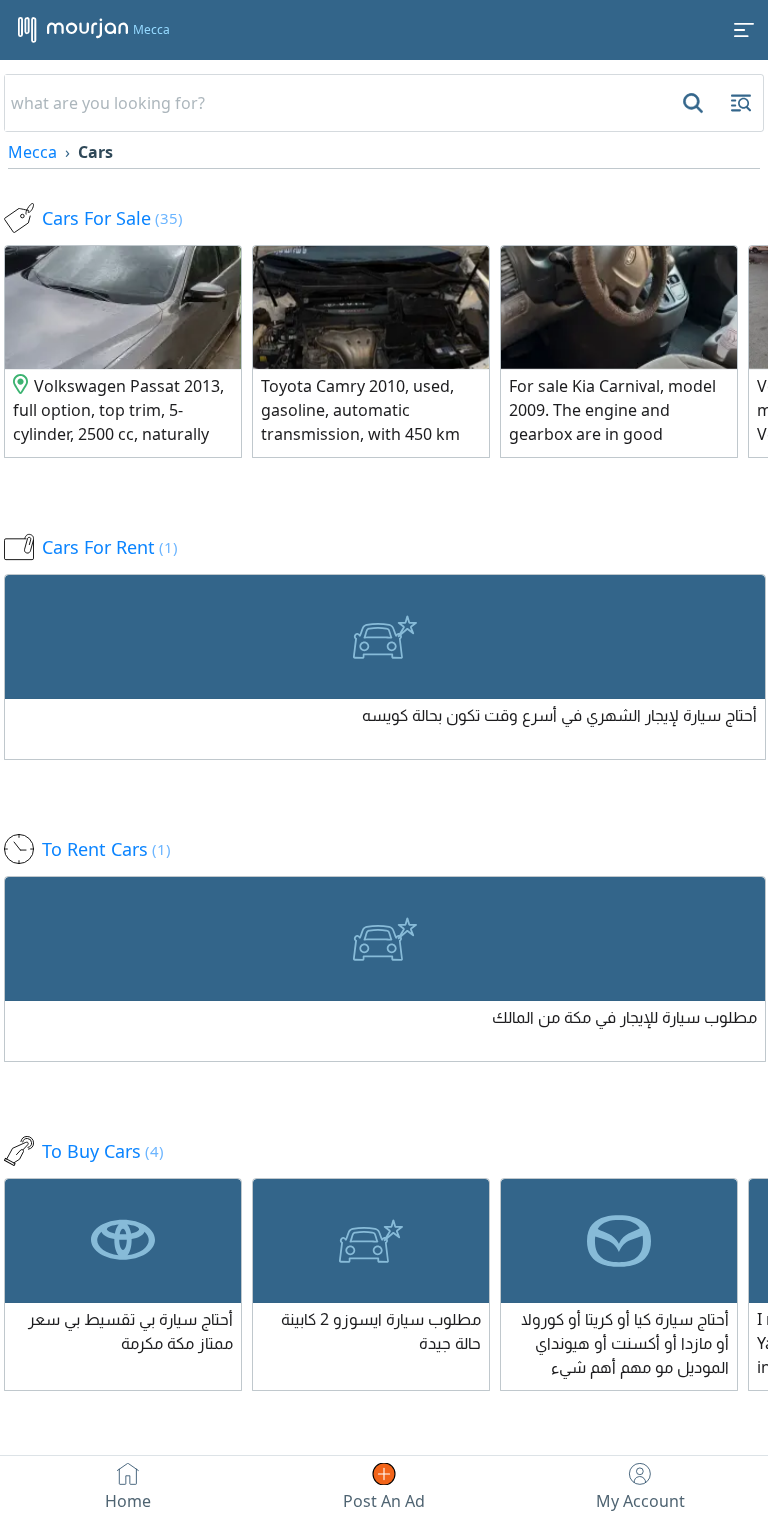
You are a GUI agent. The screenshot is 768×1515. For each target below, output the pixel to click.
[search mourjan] (691, 103)
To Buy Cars (103, 1151)
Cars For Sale (112, 218)
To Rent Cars (106, 849)
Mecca (32, 152)
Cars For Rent (110, 547)
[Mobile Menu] (744, 30)
